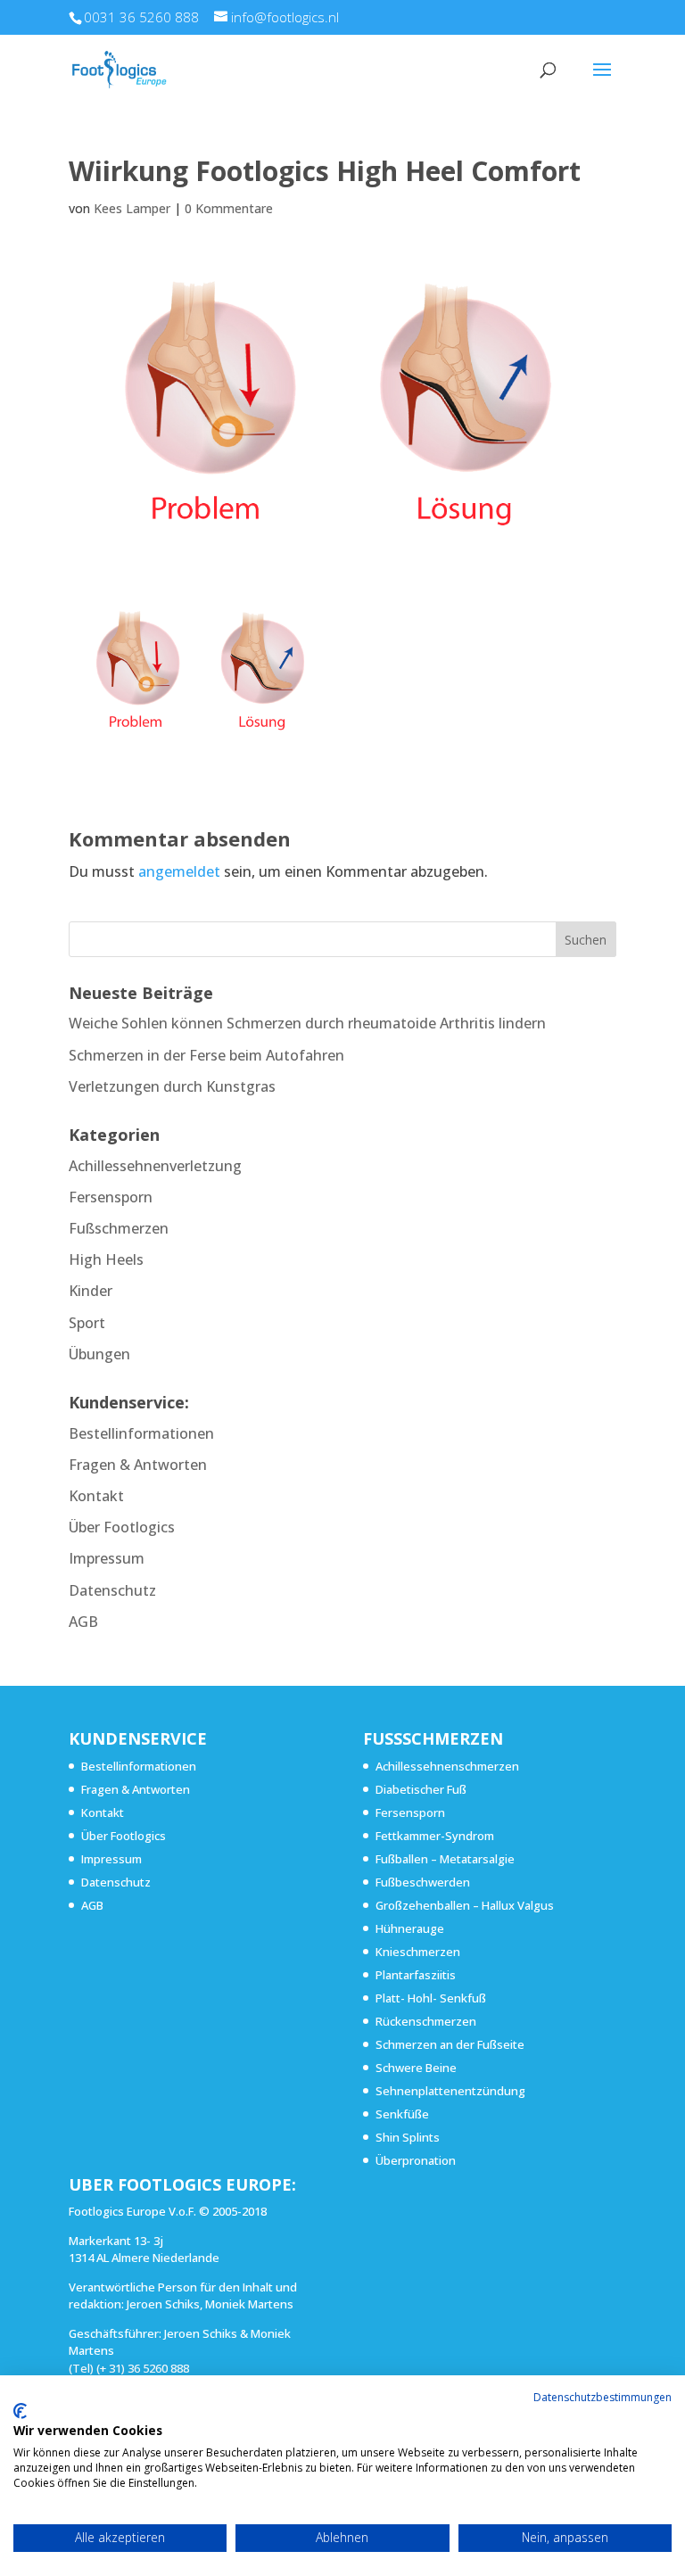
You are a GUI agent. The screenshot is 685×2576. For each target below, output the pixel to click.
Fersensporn (111, 1197)
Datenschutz (112, 1590)
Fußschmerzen (119, 1228)
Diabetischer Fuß (421, 1789)
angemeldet (179, 871)
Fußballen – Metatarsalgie (445, 1859)
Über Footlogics (122, 1527)
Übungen (99, 1354)
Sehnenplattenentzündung (450, 2091)
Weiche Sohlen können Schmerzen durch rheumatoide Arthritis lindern (307, 1023)
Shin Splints (408, 2137)
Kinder (91, 1291)
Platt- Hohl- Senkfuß (431, 1998)
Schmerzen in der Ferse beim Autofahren (206, 1055)
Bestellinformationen (141, 1433)
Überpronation (416, 2160)
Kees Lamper (132, 208)
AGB (83, 1622)
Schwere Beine (416, 2068)
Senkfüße (402, 2114)
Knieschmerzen (418, 1952)
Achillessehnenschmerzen (447, 1766)
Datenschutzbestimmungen (602, 2397)
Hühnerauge (410, 1928)
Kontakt (96, 1496)
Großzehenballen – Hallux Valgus (465, 1905)
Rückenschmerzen (426, 2021)
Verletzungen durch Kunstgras (172, 1086)
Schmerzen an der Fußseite (450, 2044)
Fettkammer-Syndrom (435, 1836)
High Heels (106, 1259)
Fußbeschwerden (423, 1882)
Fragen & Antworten (138, 1465)
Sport (87, 1323)
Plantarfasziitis (416, 1975)
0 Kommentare (229, 208)
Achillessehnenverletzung (155, 1166)
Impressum (107, 1558)
